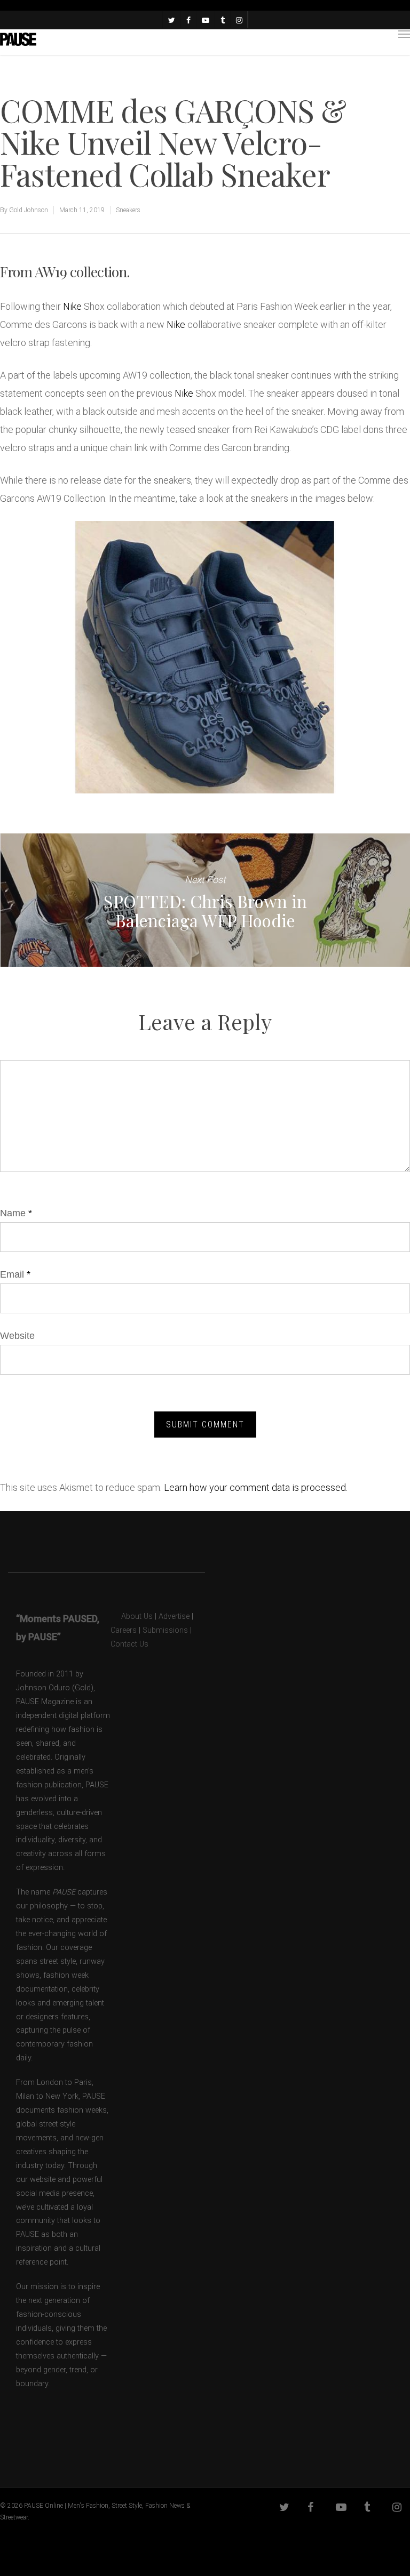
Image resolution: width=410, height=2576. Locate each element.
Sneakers (128, 210)
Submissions (165, 1630)
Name (16, 1213)
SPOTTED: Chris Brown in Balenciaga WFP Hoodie (205, 900)
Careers (124, 1630)
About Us (132, 1616)
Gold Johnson (29, 210)
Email (15, 1274)
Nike (72, 306)
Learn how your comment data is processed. (256, 1487)
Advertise (174, 1616)
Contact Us (129, 1644)
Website (17, 1336)
